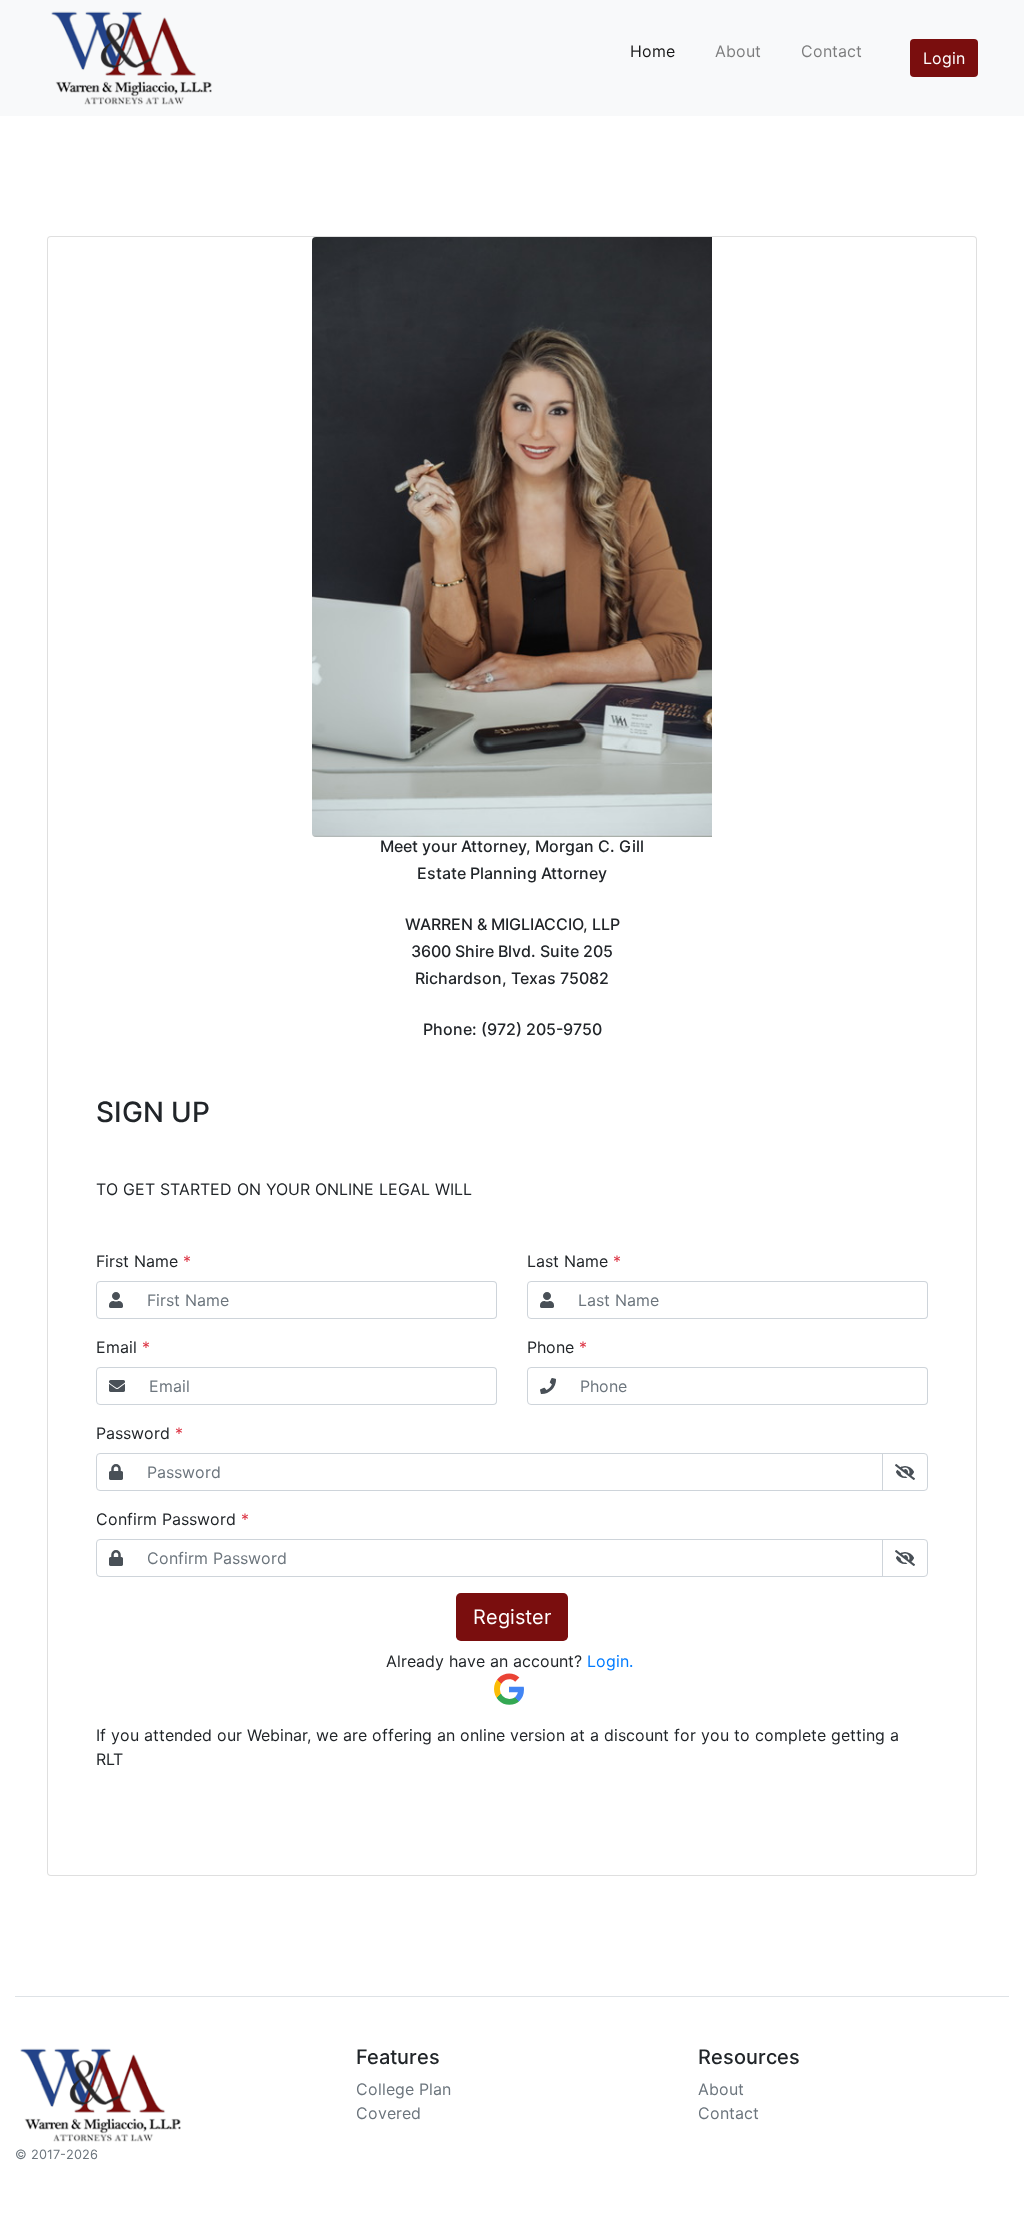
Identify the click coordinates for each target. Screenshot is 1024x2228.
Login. (607, 1661)
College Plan (403, 2089)
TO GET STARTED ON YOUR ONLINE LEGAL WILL (284, 1189)
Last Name (567, 1261)
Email (116, 1347)
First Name (137, 1261)
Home (652, 51)
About (738, 51)
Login (944, 58)
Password (133, 1433)
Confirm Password (166, 1519)
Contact (831, 51)
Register (512, 1617)
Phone (550, 1347)
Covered (388, 2113)
